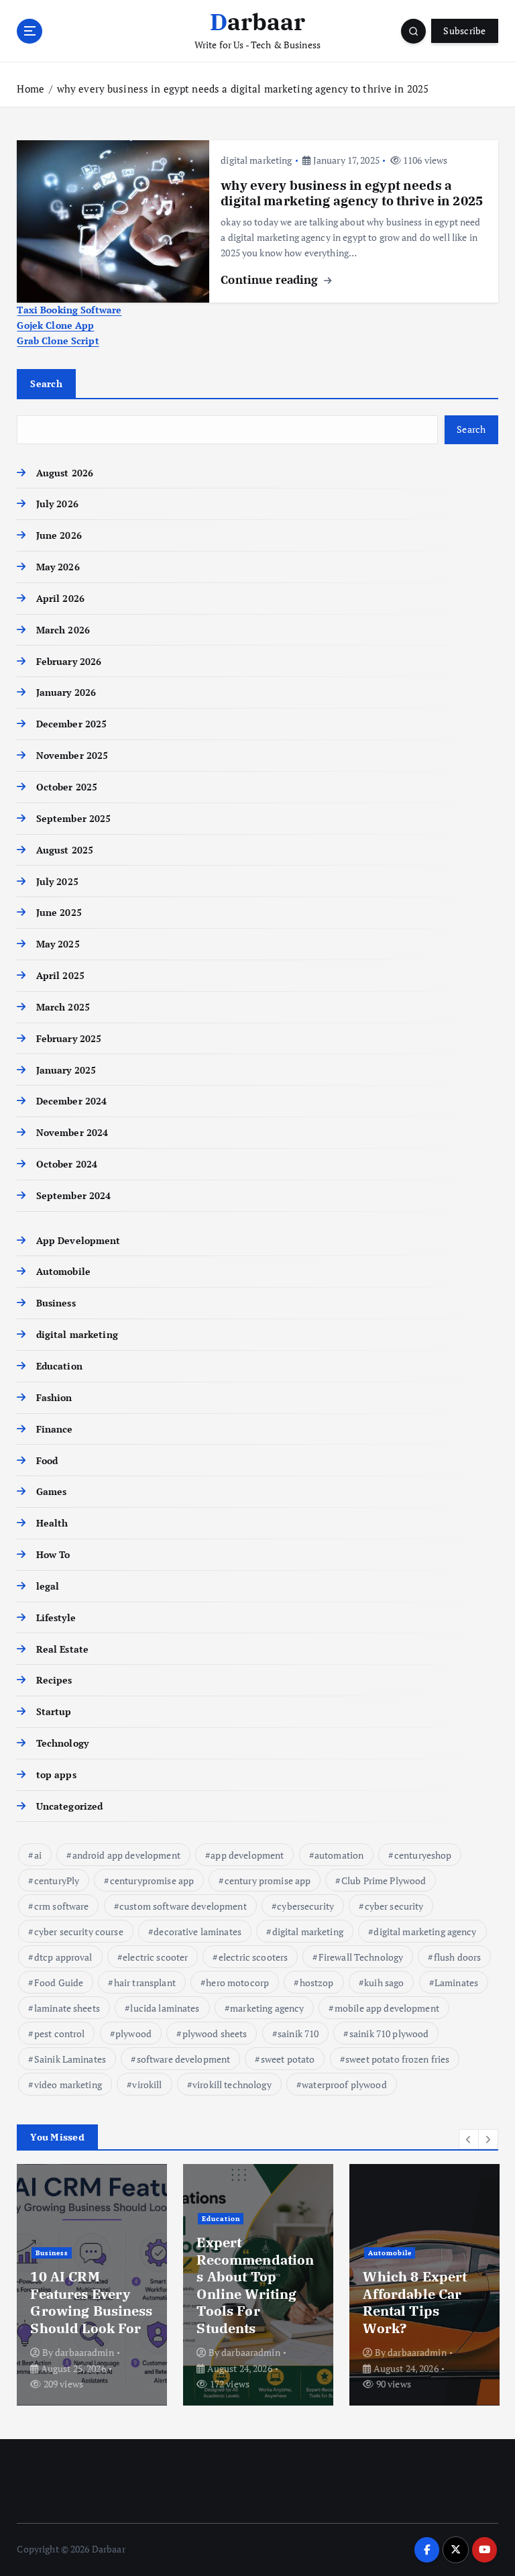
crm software (62, 1906)
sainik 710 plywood (389, 2033)
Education (59, 1366)
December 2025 (71, 724)
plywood (133, 2033)
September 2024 (73, 1196)
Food (47, 1461)
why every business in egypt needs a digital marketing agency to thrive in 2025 (243, 89)
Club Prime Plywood (384, 1881)
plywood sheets (215, 2033)
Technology (62, 1743)
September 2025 (73, 819)
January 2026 (66, 692)
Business (56, 1303)
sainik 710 (298, 2033)
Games (51, 1492)
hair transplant (145, 1982)
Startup (54, 1712)
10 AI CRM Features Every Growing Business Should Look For (91, 2302)
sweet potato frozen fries (397, 2059)
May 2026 (58, 567)
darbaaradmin (84, 2352)
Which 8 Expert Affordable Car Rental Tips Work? (415, 2302)
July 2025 (57, 882)
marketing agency (267, 2008)
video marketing (68, 2084)
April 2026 (60, 599)
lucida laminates (165, 2008)
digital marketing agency (425, 1931)
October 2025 (67, 787)
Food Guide (59, 1982)
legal (48, 1586)
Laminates (456, 1982)
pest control (60, 2033)
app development (247, 1855)
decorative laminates (197, 1931)
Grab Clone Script (58, 341)
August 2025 (65, 850)
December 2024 (71, 1101)
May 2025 (58, 944)
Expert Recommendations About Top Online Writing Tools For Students (255, 2285)
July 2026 (57, 504)
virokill (147, 2084)
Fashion (54, 1398)
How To (53, 1555)
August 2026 (65, 473)
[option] (92, 2285)
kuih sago (384, 1982)
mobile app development (387, 2008)
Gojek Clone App (55, 325)
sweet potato (288, 2059)
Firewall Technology (361, 1957)
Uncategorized (69, 1806)
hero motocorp (237, 1982)
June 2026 (59, 535)
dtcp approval (63, 1957)
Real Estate (62, 1649)
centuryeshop (423, 1855)
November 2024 (72, 1133)
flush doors (458, 1957)
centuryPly (57, 1881)
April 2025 (60, 976)
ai (38, 1855)
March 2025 (63, 1007)
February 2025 (69, 1039)
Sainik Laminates (70, 2059)
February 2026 (69, 662)
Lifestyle (56, 1618)
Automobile (63, 1272)
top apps (56, 1775)
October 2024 (67, 1164)
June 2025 (59, 913)
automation (339, 1855)
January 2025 (66, 1070)
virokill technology (232, 2084)
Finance (54, 1429)
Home (31, 89)
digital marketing (256, 160)
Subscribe (464, 31)
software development (184, 2059)
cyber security (394, 1906)
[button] (469, 2139)
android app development (126, 1855)
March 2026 (63, 630)
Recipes (54, 1680)
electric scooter (155, 1957)
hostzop (317, 1982)
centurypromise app (152, 1881)
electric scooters (253, 1957)
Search (46, 383)
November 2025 (72, 756)
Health (52, 1523)
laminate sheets (67, 2008)
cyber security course (79, 1931)
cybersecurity (305, 1906)
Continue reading (271, 279)
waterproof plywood (344, 2084)
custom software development (183, 1906)
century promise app (268, 1881)
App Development (78, 1241)
